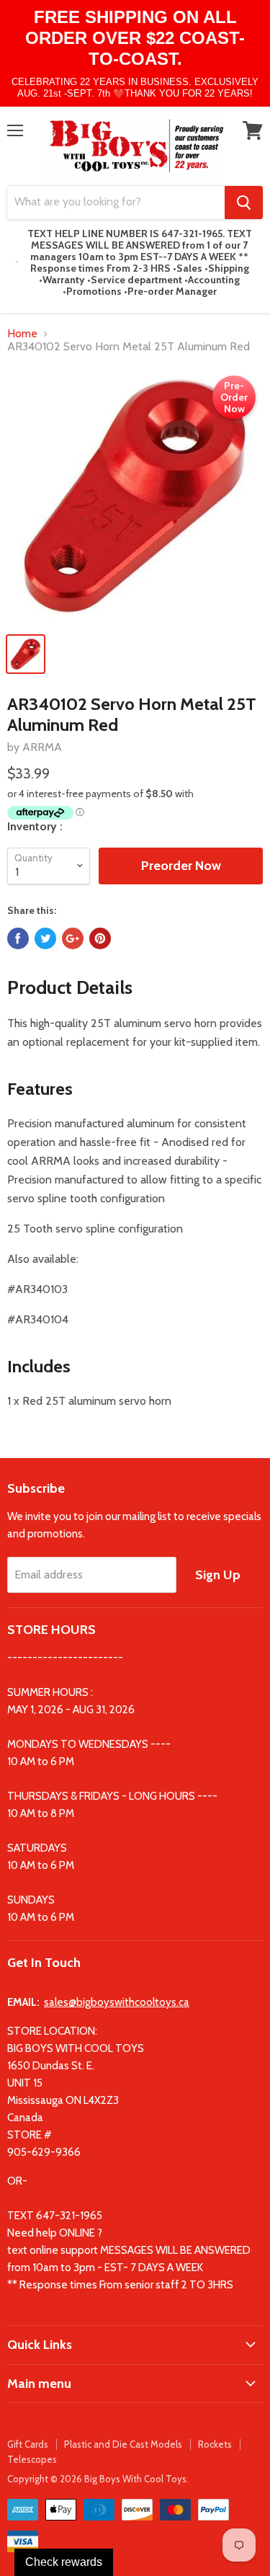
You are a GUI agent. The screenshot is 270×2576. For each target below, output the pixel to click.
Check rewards (64, 2562)
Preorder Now (181, 866)
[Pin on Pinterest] (100, 938)
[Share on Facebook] (18, 938)
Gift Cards (28, 2444)
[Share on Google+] (73, 938)
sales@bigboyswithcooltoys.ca (117, 2002)
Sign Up (218, 1575)
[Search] (244, 203)
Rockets (215, 2444)
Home (22, 334)
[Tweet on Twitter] (45, 938)
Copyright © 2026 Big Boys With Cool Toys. (98, 2479)
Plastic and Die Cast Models (123, 2444)
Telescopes (32, 2459)
